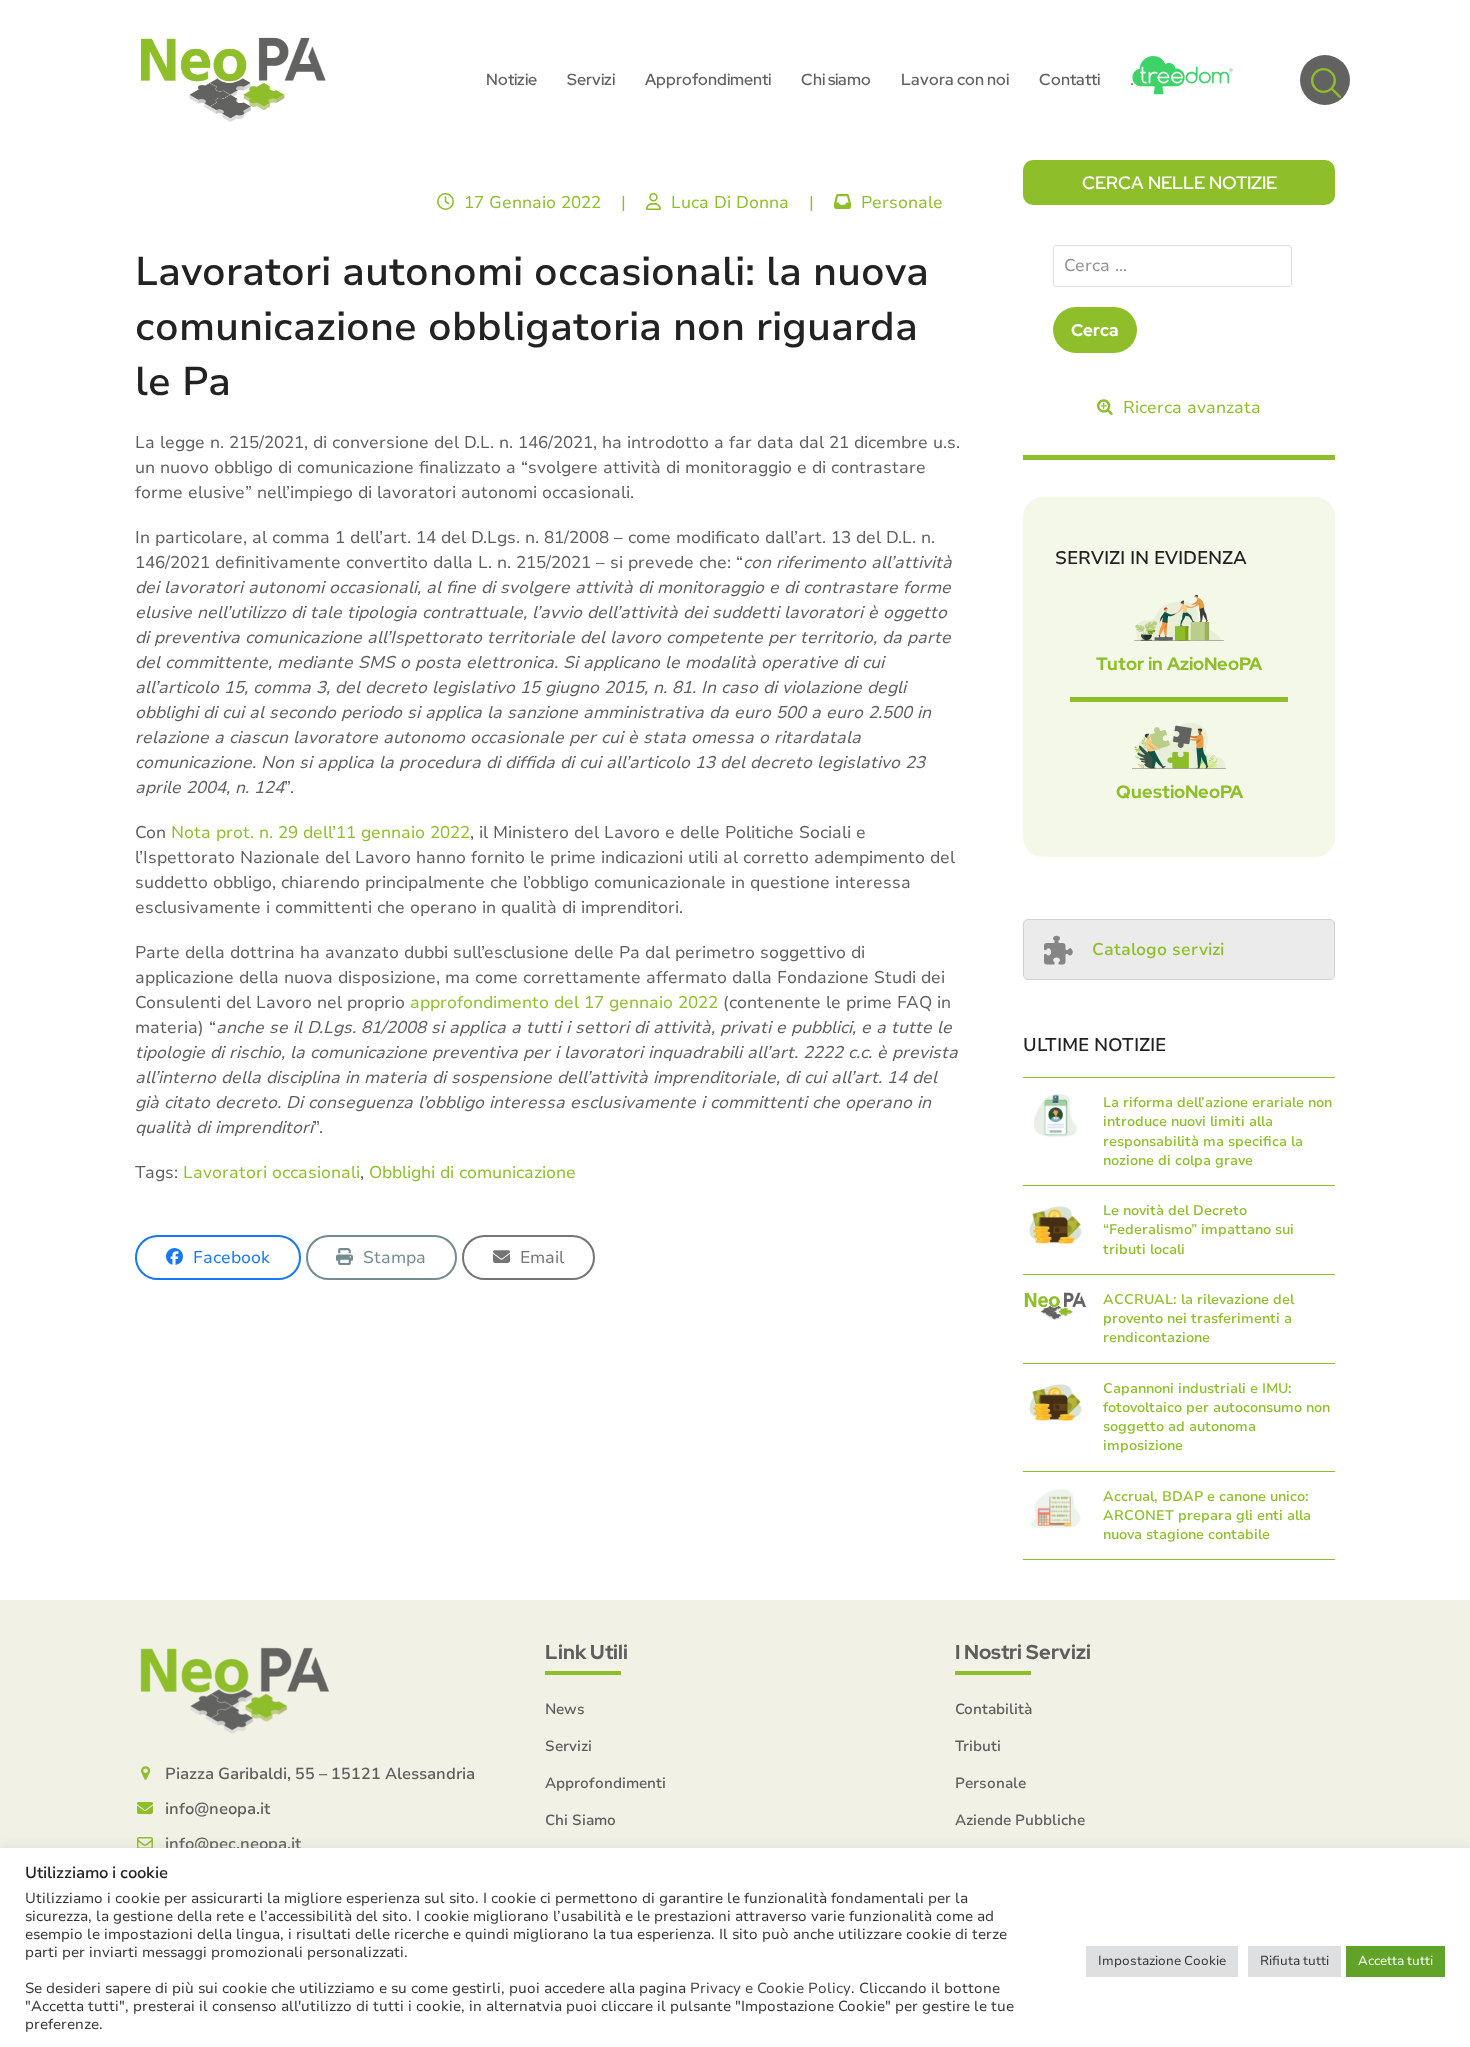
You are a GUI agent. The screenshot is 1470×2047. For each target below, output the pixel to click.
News (565, 1709)
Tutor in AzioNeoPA (1179, 663)
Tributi (978, 1746)
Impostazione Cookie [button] (1162, 1961)
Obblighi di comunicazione (472, 1172)
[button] (1325, 80)
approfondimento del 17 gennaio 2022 (564, 1002)
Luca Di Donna (730, 202)
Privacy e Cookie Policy (770, 1988)
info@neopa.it (217, 1809)
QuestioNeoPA (1179, 791)
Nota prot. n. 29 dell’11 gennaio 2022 (320, 832)
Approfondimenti (605, 1783)
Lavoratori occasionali (271, 1172)
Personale (902, 202)
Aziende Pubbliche (1020, 1820)
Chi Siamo (580, 1820)
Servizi (568, 1746)
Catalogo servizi (1158, 949)
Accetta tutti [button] (1395, 1961)
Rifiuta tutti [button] (1294, 1961)
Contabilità (993, 1709)
